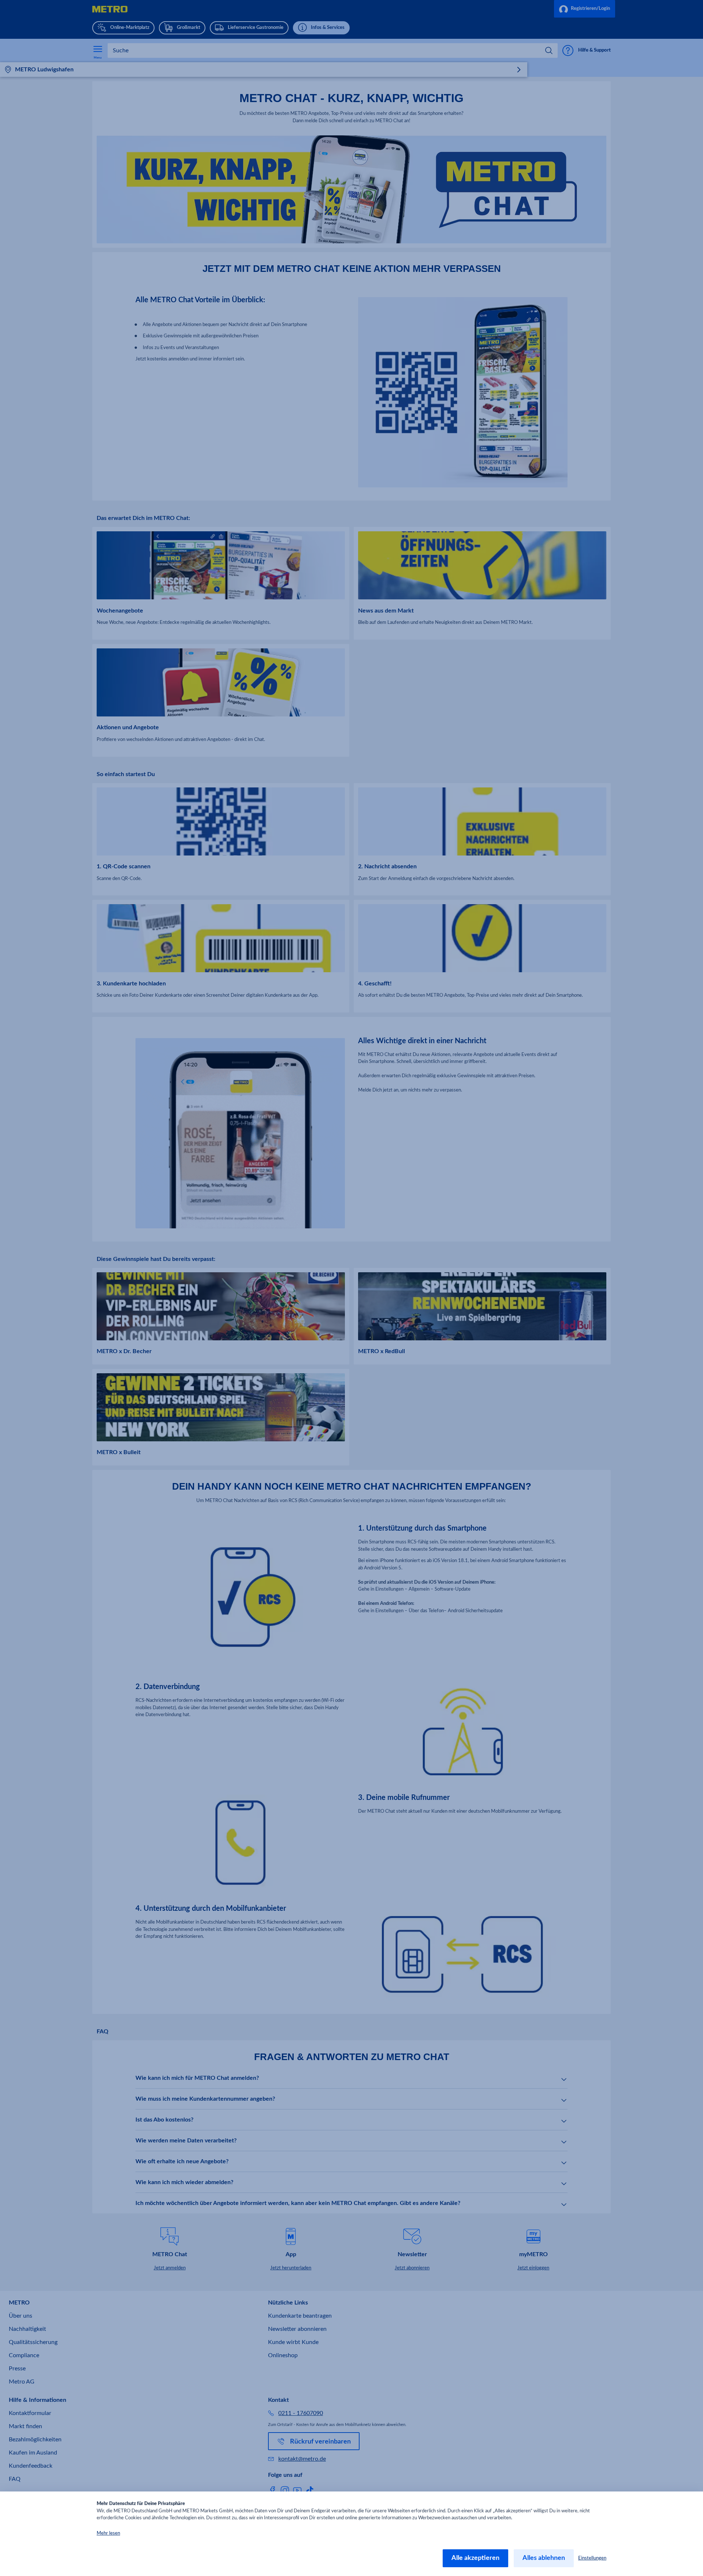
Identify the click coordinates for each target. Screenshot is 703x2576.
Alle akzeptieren (475, 2558)
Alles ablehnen (544, 2558)
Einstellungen (592, 2558)
